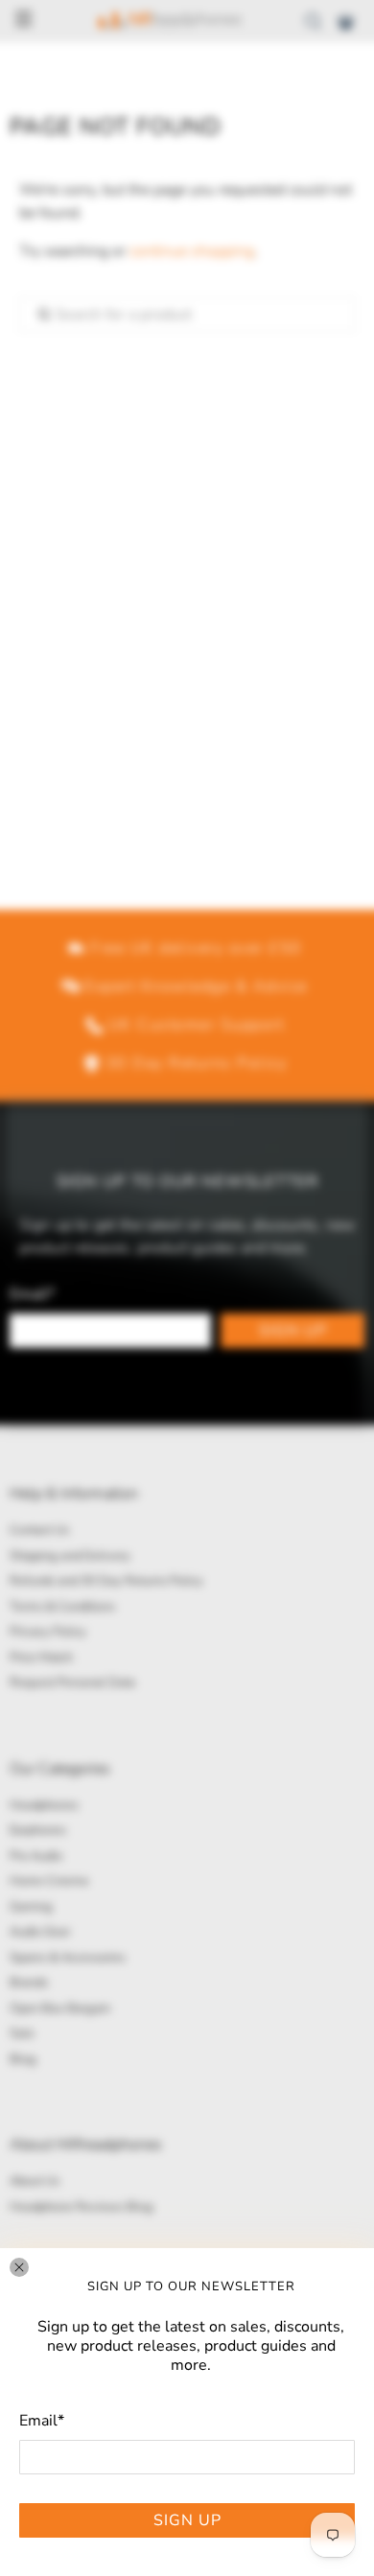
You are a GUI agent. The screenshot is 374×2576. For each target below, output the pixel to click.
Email (42, 2421)
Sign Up (187, 2520)
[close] (19, 2267)
